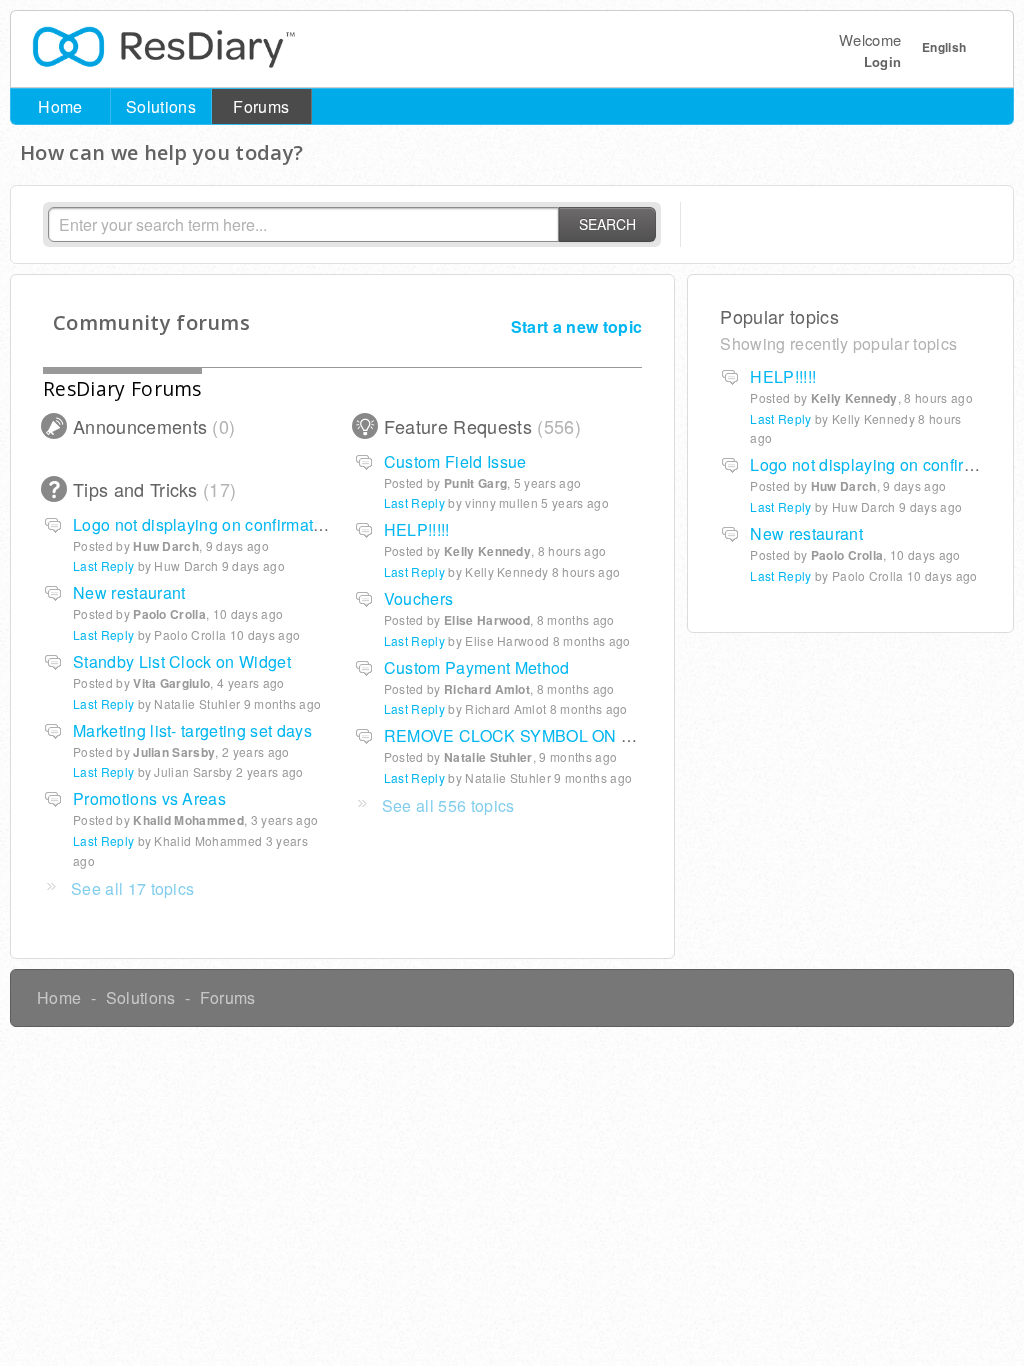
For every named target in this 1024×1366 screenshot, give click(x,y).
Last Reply (414, 502)
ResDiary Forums (122, 388)
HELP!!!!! (417, 529)
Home (60, 106)
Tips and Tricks (151, 489)
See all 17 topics (132, 888)
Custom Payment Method (477, 667)
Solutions (161, 106)
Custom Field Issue (455, 461)
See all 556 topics (448, 805)
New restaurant (129, 592)
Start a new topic (576, 326)
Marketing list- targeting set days (192, 730)
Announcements (151, 426)
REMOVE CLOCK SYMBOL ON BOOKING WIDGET (576, 735)
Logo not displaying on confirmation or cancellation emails (288, 524)
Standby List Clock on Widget (182, 661)
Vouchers (419, 598)
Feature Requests (479, 426)
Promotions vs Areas (149, 798)
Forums (261, 106)
